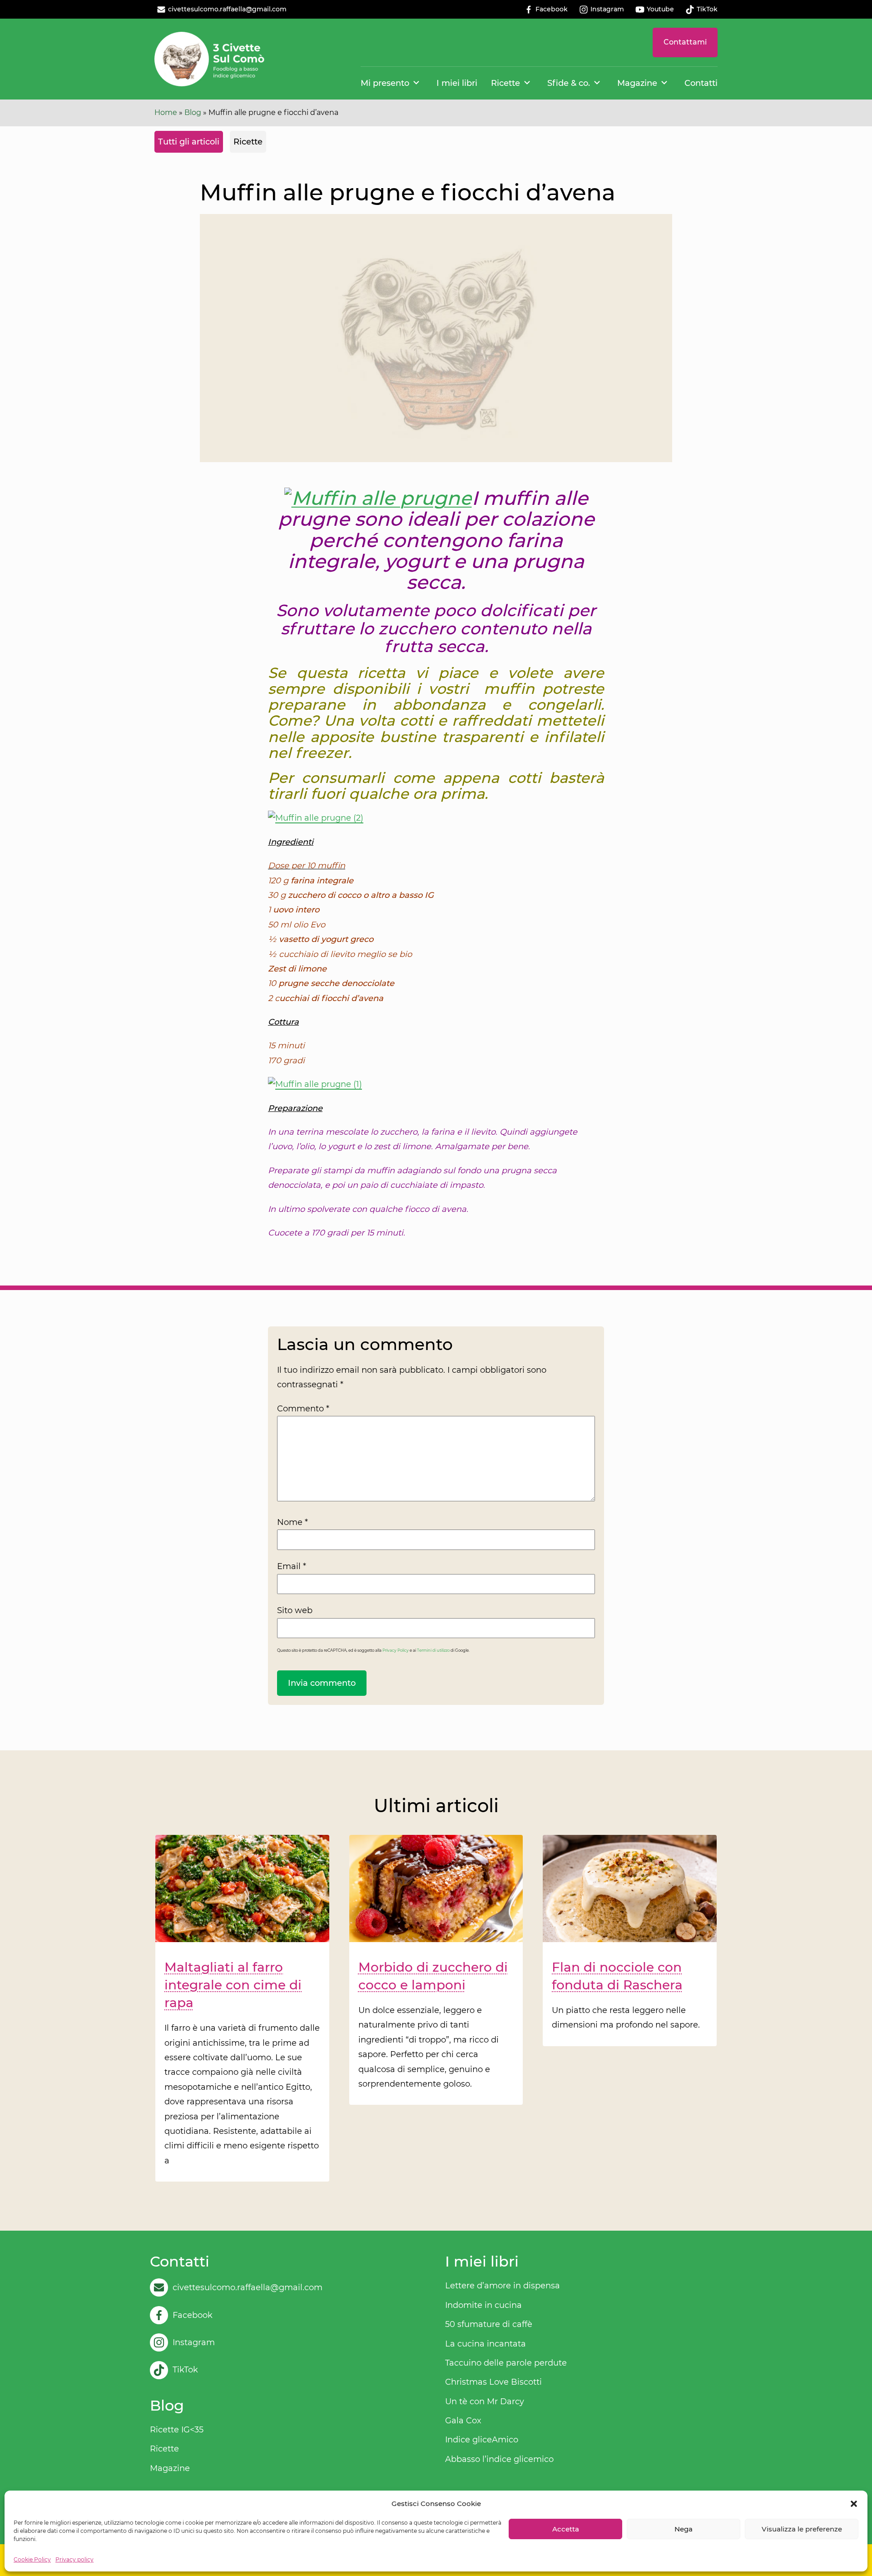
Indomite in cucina (483, 2305)
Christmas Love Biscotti (493, 2382)
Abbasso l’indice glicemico (499, 2459)
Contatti (701, 83)
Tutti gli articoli (189, 142)
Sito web (295, 1610)
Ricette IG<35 (177, 2430)
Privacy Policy (396, 1650)
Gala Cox (463, 2421)
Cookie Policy (32, 2559)
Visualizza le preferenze (802, 2529)
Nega (684, 2529)
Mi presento (385, 83)
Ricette (505, 83)
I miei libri (457, 83)
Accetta (566, 2529)
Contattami (685, 42)
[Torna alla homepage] (210, 59)
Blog (193, 112)
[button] (854, 2504)
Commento (303, 1409)
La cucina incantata (486, 2344)
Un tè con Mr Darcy (485, 2402)
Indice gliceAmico (482, 2440)
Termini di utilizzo (433, 1650)
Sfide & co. (569, 83)
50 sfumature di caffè (489, 2324)
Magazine (637, 83)
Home (166, 112)
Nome (292, 1522)
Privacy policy (74, 2559)
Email (292, 1566)
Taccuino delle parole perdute (506, 2363)
